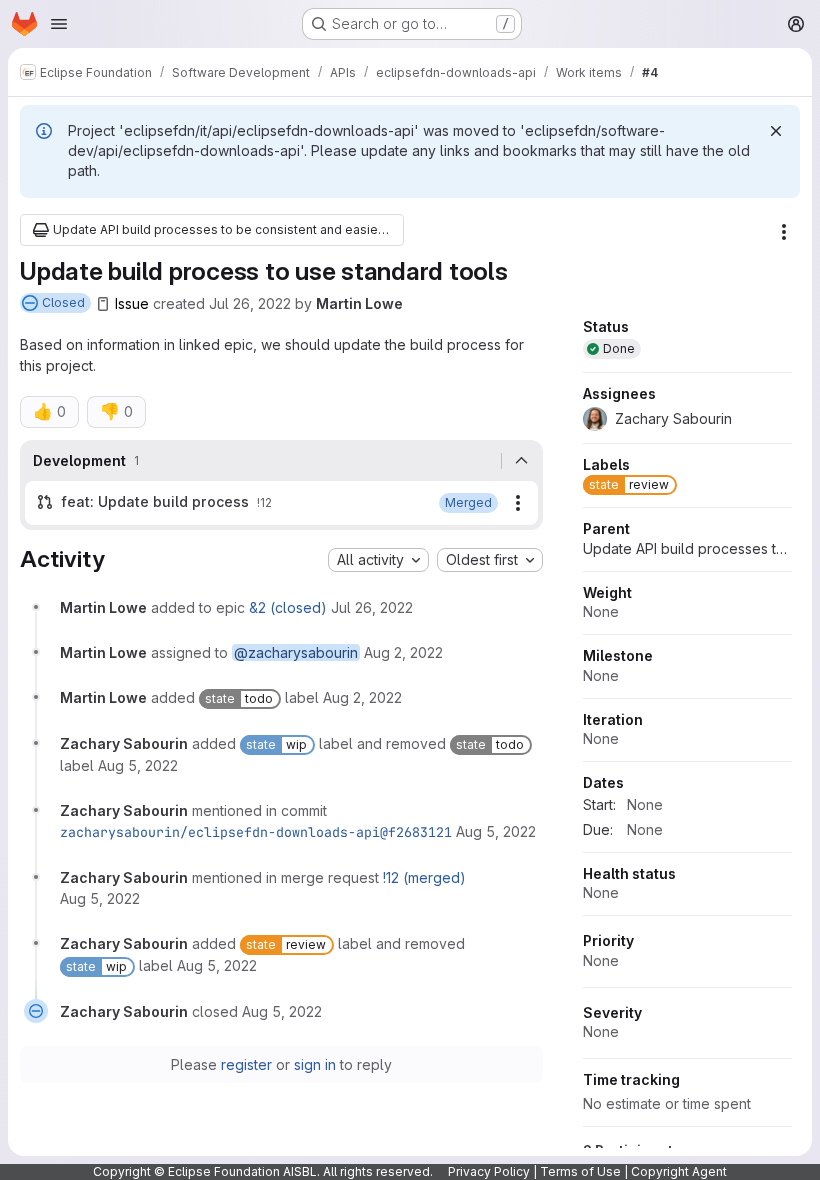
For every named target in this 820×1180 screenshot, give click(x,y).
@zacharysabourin (296, 652)
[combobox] (378, 560)
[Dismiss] (776, 131)
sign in (315, 1064)
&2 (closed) (288, 607)
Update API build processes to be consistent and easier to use (687, 548)
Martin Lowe (359, 303)
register (246, 1064)
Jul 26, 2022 (250, 303)
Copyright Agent (679, 1171)
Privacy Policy (489, 1171)
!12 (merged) (424, 877)
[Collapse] (522, 461)
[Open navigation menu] (59, 24)
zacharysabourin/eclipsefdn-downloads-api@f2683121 (256, 832)
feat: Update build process (155, 501)
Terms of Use (580, 1171)
